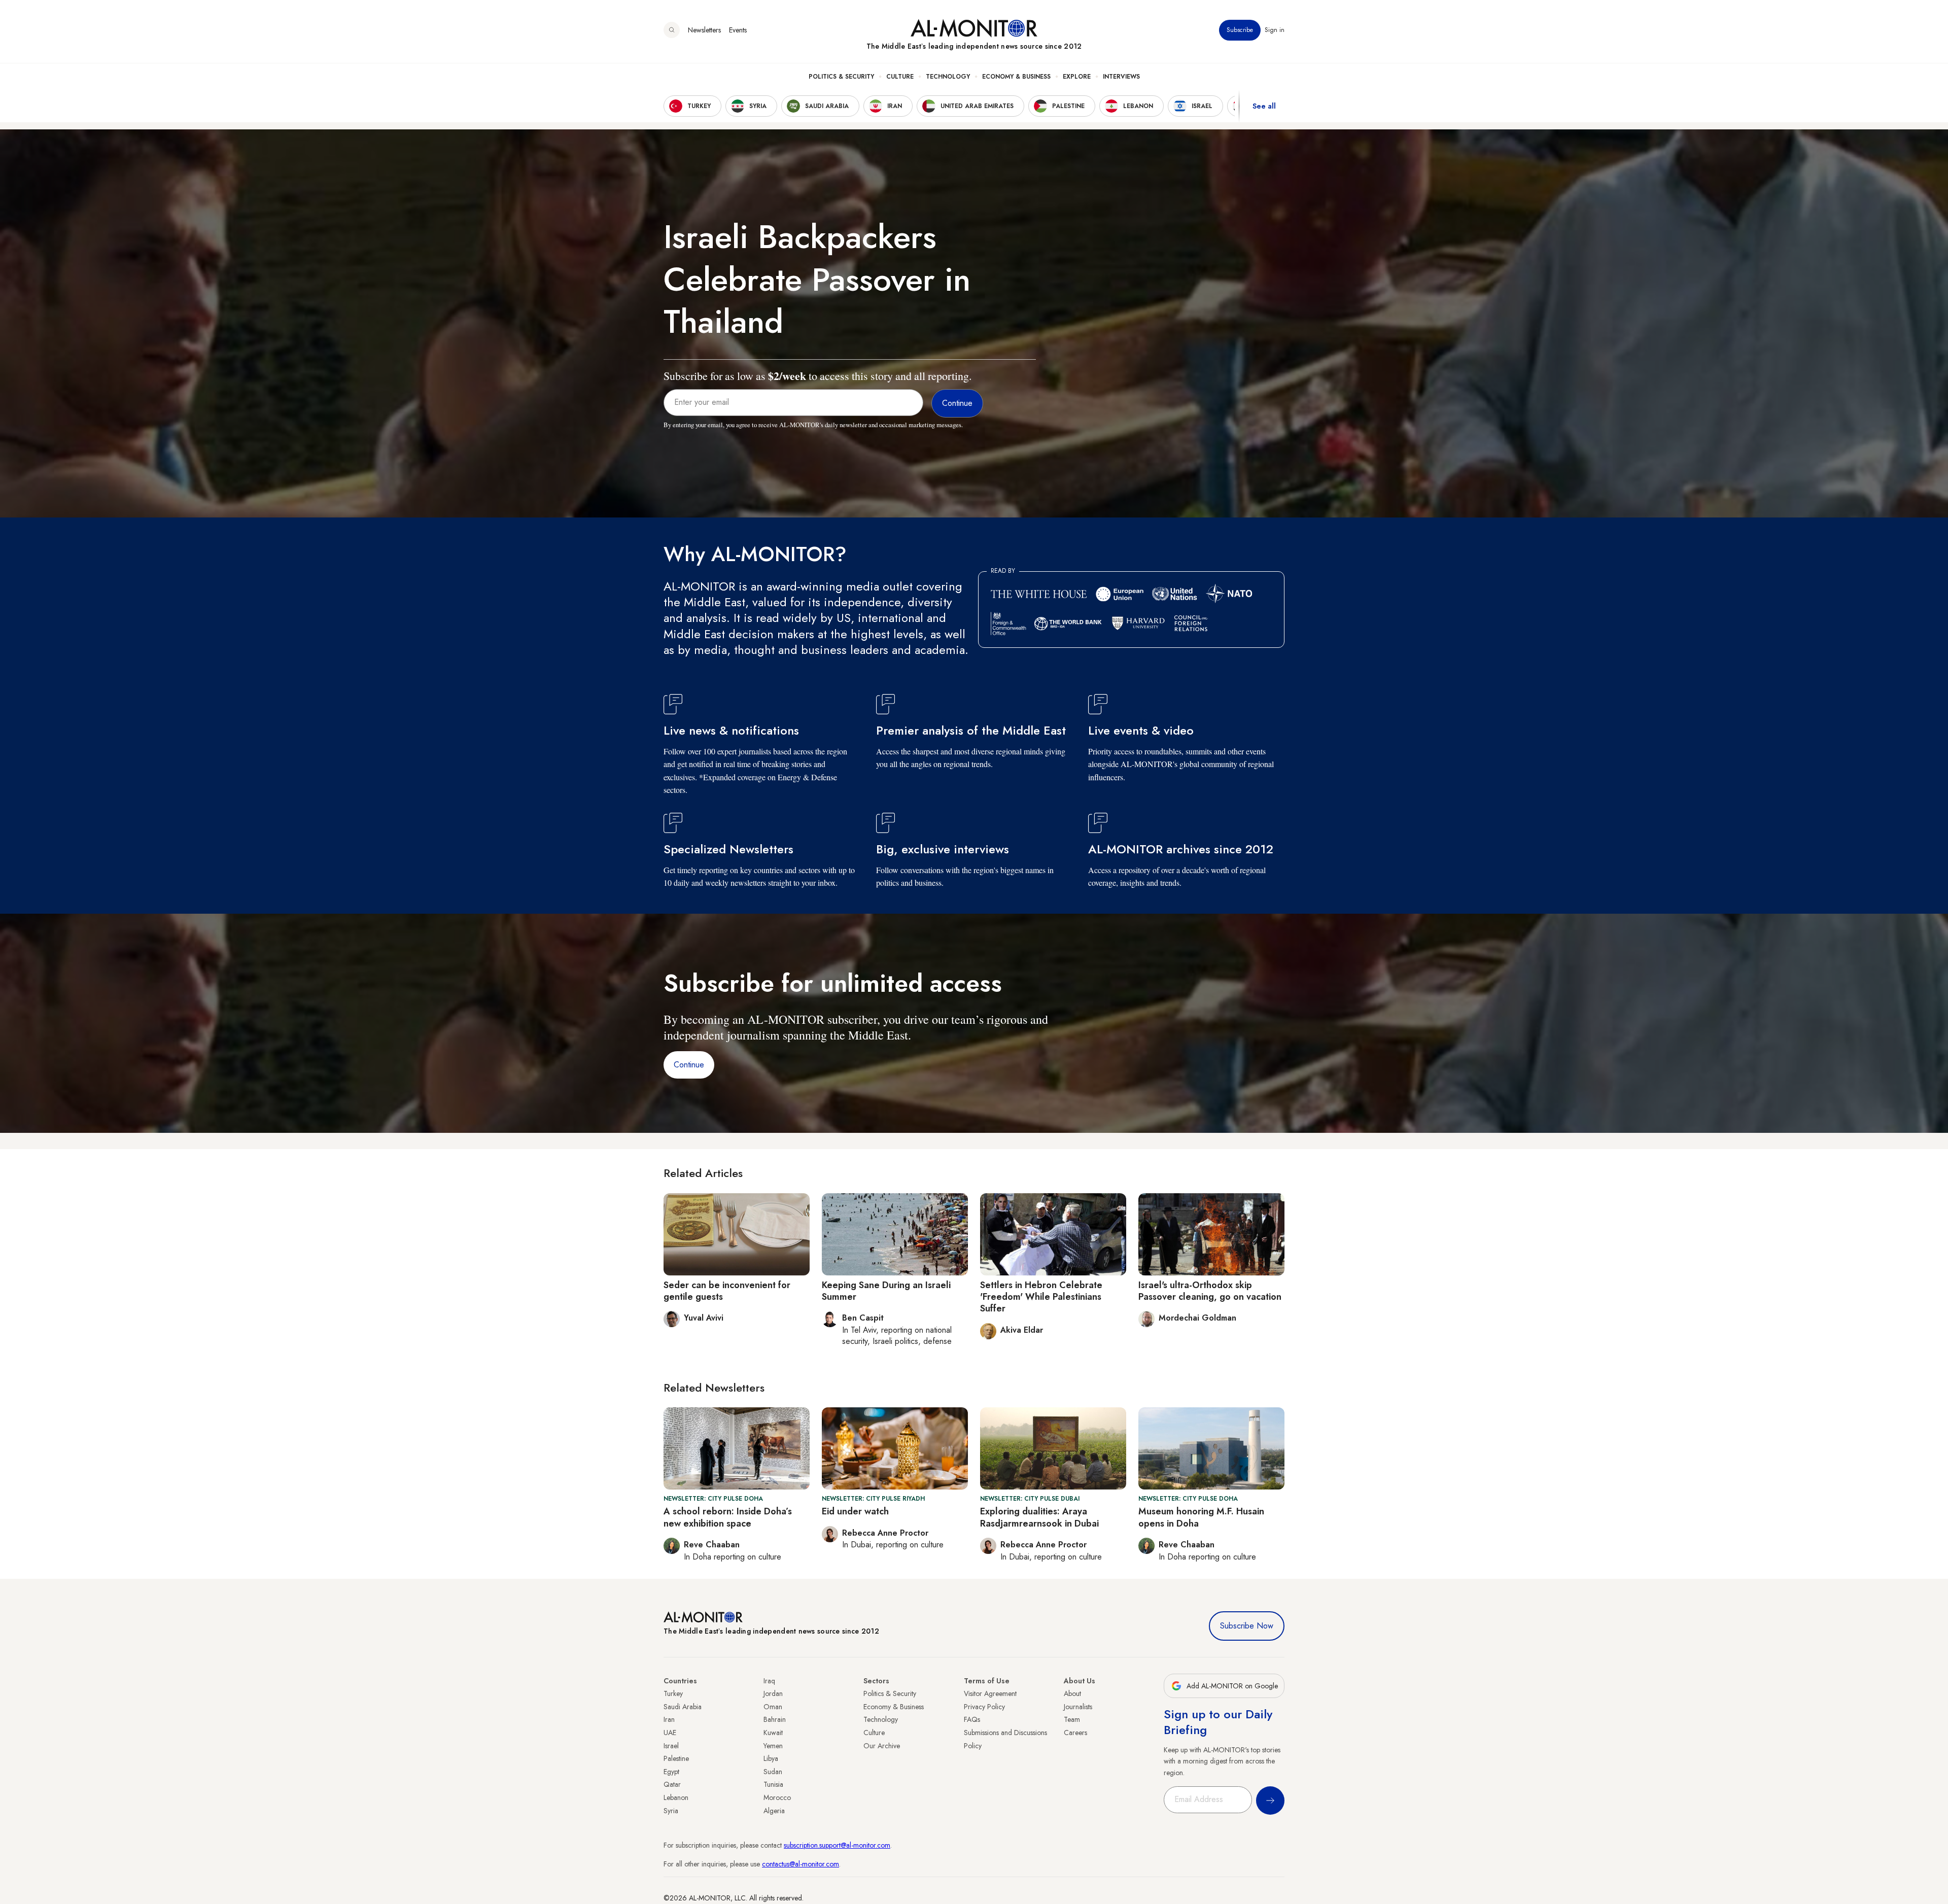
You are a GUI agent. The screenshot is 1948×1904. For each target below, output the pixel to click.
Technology (948, 77)
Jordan (773, 1693)
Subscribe (1240, 30)
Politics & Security (841, 77)
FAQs (972, 1719)
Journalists (1078, 1707)
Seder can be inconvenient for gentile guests (727, 1291)
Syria (671, 1811)
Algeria (774, 1811)
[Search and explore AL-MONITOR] (672, 30)
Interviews (1121, 77)
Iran (669, 1719)
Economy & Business (1016, 77)
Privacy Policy (984, 1707)
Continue (689, 1065)
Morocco (777, 1797)
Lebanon (676, 1797)
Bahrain (775, 1719)
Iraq (769, 1681)
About (1072, 1693)
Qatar (672, 1784)
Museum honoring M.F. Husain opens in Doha (1201, 1517)
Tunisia (773, 1784)
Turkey (673, 1693)
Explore (1077, 77)
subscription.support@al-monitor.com (837, 1845)
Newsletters (704, 30)
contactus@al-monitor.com (801, 1864)
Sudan (773, 1772)
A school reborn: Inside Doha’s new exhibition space (728, 1517)
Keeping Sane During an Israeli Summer (886, 1291)
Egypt (671, 1772)
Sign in (1275, 30)
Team (1072, 1719)
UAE (670, 1733)
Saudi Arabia (683, 1707)
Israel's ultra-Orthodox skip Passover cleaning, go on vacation (1210, 1291)
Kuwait (773, 1733)
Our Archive (882, 1746)
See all (1264, 106)
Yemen (773, 1746)
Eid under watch (855, 1511)
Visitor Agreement (990, 1693)
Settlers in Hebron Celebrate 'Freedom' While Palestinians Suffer (1041, 1297)
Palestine (676, 1758)
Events (738, 30)
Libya (771, 1758)
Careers (1075, 1733)
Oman (773, 1707)
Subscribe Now (1247, 1626)
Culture (900, 77)
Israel (671, 1746)
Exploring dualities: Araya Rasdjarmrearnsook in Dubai (1039, 1517)
